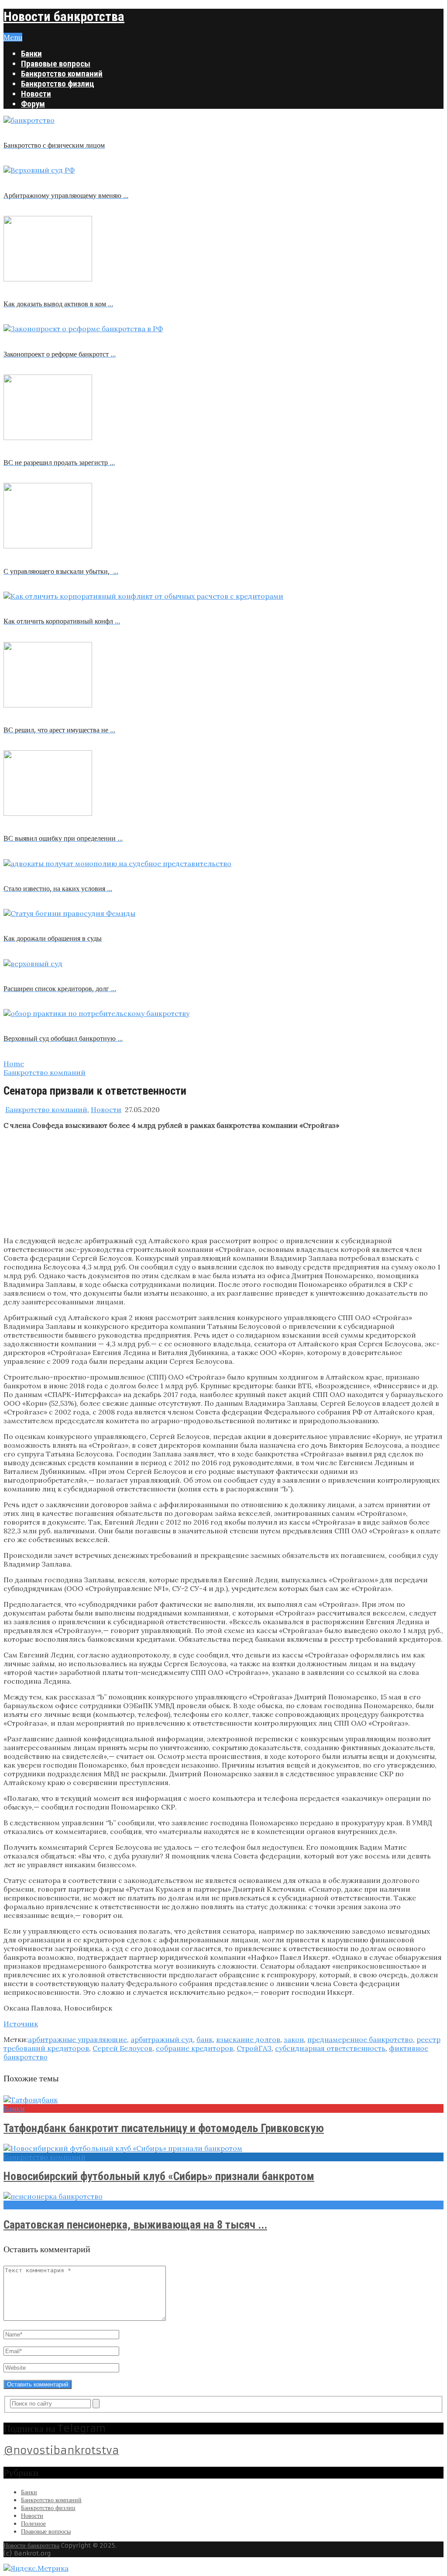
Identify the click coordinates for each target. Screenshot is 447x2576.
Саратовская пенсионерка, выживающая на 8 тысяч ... (135, 2225)
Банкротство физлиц (58, 84)
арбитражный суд (162, 2039)
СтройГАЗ (254, 2048)
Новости (36, 94)
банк (205, 2039)
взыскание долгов (248, 2039)
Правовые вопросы (56, 64)
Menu (13, 37)
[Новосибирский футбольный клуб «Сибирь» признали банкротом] (223, 2148)
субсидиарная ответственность (330, 2048)
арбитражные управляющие (77, 2039)
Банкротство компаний (62, 74)
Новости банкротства (64, 16)
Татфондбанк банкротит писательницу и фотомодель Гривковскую (164, 2128)
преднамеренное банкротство (360, 2039)
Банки (31, 54)
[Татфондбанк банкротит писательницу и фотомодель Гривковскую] (223, 2100)
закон (294, 2039)
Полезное (33, 2524)
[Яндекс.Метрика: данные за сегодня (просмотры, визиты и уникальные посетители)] (36, 2568)
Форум (33, 104)
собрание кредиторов (194, 2048)
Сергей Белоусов (122, 2048)
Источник (21, 2024)
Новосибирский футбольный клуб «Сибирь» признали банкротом (159, 2176)
